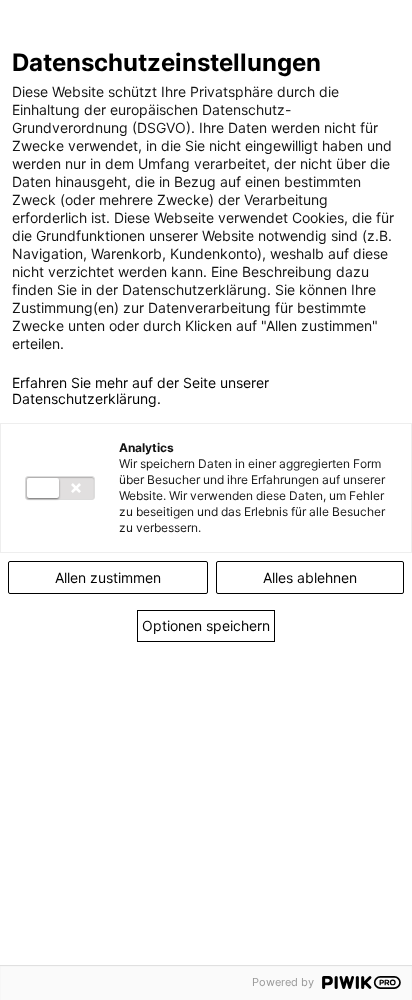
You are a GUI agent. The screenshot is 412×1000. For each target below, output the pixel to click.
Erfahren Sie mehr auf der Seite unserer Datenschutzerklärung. (140, 391)
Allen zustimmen (108, 577)
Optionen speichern (206, 625)
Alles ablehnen (310, 577)
